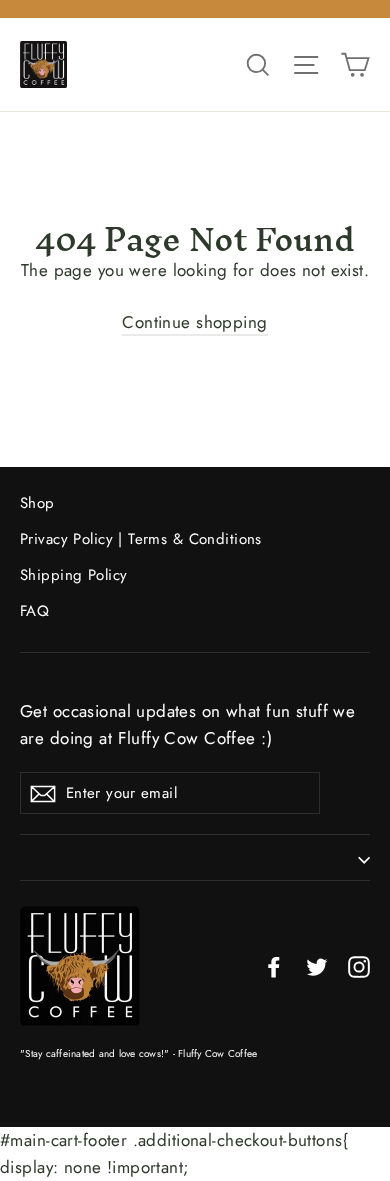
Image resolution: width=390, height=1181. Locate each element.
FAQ (34, 611)
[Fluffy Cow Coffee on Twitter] (317, 965)
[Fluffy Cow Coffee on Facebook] (274, 965)
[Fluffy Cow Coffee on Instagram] (359, 965)
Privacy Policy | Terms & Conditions (141, 539)
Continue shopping (194, 322)
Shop (37, 503)
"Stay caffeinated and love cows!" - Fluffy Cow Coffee (138, 1053)
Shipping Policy (73, 575)
